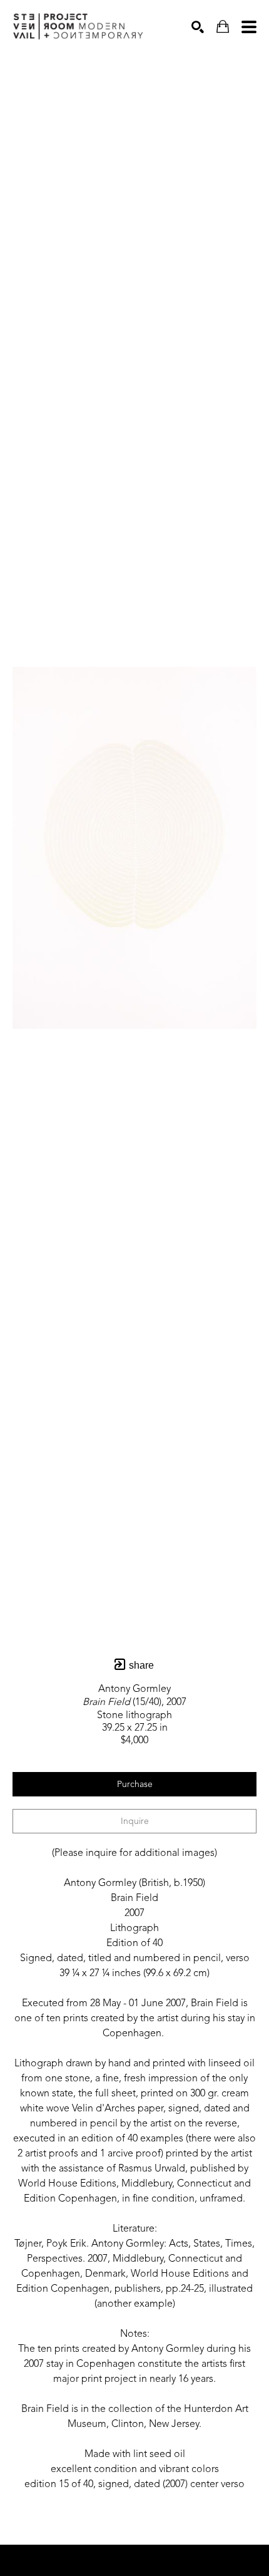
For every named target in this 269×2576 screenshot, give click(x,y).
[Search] (198, 27)
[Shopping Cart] (223, 27)
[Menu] (249, 27)
